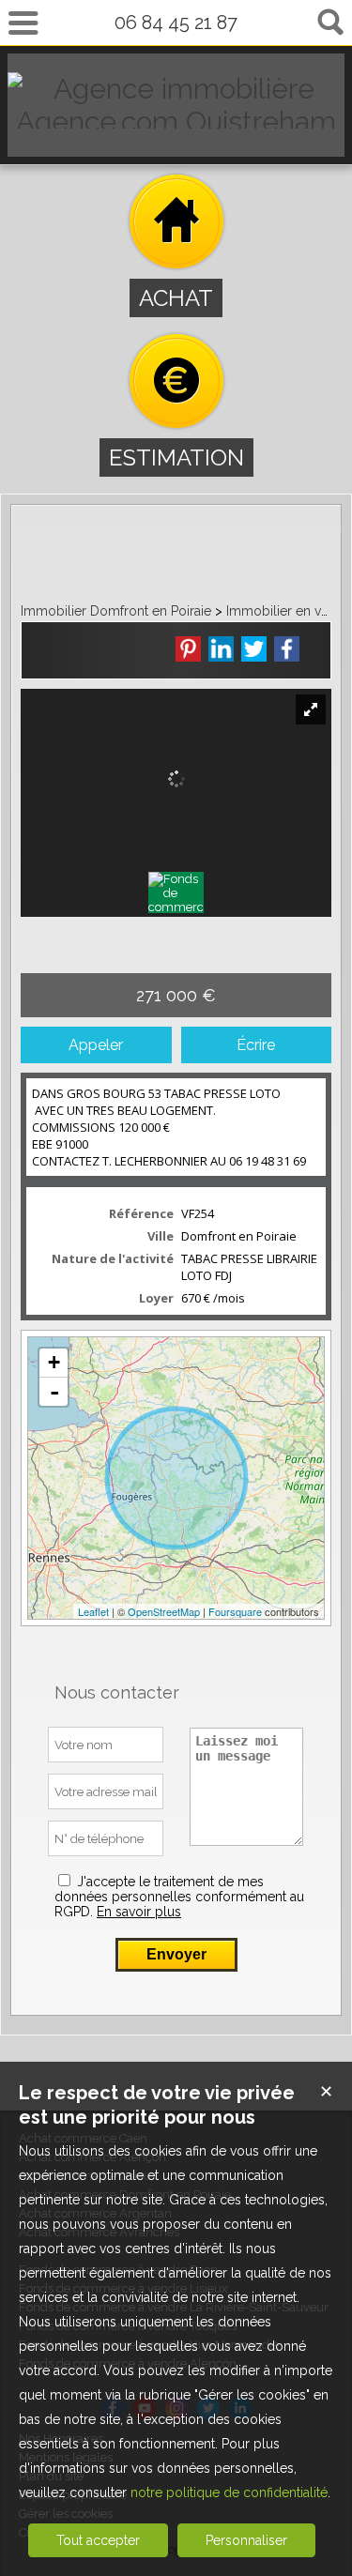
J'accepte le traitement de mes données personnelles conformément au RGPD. (179, 1897)
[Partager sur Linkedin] (221, 649)
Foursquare (235, 1611)
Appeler (96, 1045)
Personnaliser (246, 2540)
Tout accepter (98, 2540)
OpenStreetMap (164, 1611)
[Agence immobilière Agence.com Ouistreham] (176, 122)
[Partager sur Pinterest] (188, 649)
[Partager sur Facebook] (287, 649)
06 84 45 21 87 (176, 23)
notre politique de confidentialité (229, 2492)
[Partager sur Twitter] (254, 649)
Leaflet (93, 1611)
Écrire (256, 1045)
